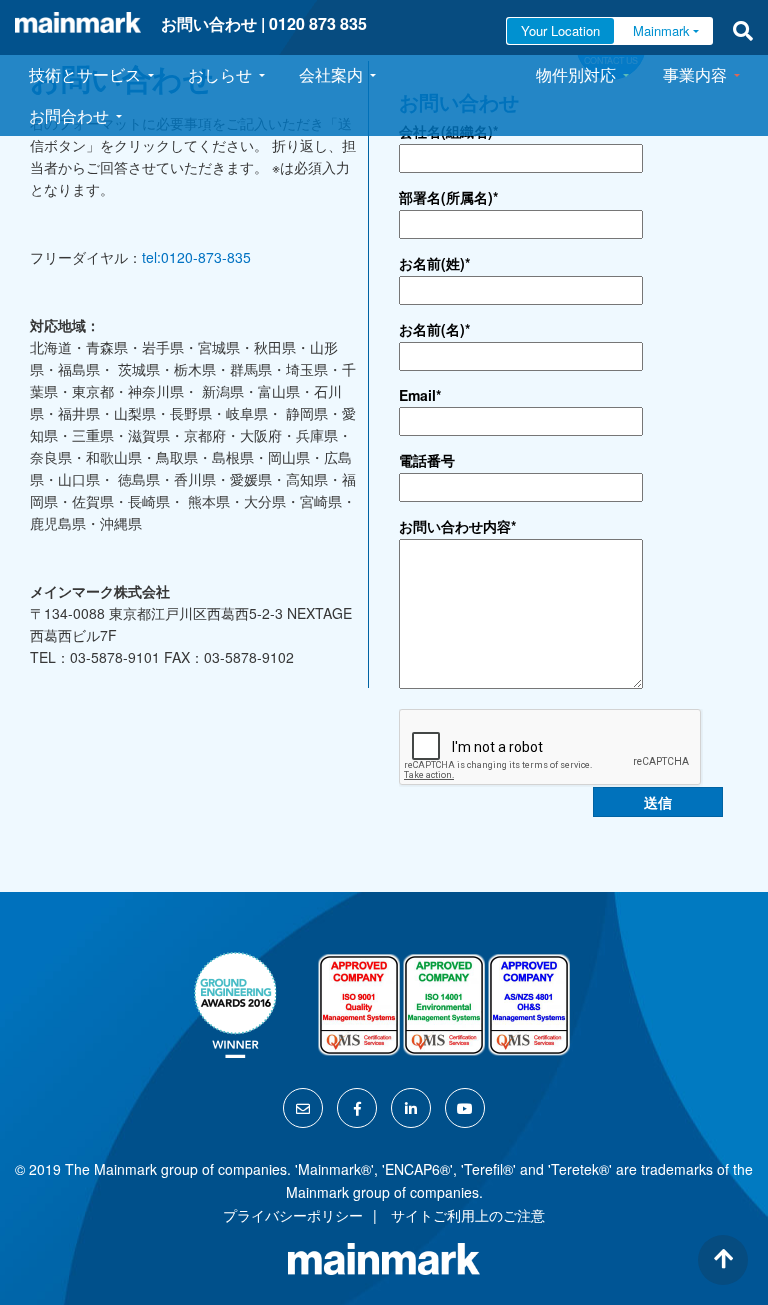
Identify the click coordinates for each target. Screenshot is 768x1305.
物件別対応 (576, 74)
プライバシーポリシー (293, 1215)
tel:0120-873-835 (196, 257)
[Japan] (78, 22)
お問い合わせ (209, 23)
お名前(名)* (434, 329)
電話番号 (427, 460)
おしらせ (220, 74)
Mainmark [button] (661, 30)
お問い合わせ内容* (457, 526)
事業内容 (695, 74)
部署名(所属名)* (448, 197)
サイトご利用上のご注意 (468, 1215)
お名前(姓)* (434, 263)
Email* (420, 395)
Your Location (560, 30)
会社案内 (331, 74)
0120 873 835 (318, 23)
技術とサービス (85, 74)
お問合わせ (69, 115)
